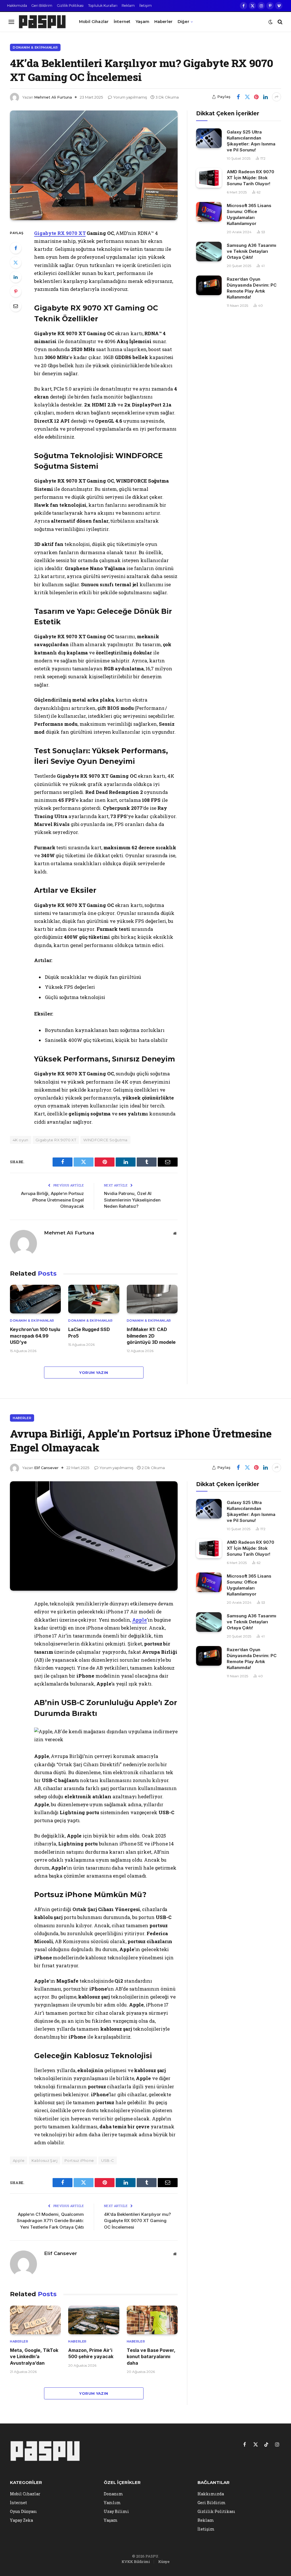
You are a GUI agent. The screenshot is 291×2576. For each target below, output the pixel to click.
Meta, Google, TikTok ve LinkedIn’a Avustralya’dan (34, 2357)
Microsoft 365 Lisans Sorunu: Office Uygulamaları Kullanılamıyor (249, 214)
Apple (140, 1620)
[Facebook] (16, 248)
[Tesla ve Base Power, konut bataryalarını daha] (152, 2320)
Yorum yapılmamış (130, 97)
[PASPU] (42, 22)
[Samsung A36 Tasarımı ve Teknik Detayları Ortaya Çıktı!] (209, 252)
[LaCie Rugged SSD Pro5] (94, 1299)
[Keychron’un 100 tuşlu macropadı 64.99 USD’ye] (35, 1299)
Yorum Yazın (94, 1373)
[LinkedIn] (16, 277)
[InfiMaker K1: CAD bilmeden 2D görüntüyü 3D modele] (152, 1299)
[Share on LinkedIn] (265, 97)
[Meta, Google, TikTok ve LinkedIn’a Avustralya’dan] (35, 2320)
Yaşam (142, 22)
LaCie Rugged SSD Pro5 (89, 1332)
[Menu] (11, 22)
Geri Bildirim (42, 6)
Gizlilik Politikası (70, 6)
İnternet (122, 22)
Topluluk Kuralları (103, 6)
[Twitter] (16, 262)
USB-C (108, 2160)
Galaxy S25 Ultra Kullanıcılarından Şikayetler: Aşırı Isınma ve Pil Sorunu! (251, 141)
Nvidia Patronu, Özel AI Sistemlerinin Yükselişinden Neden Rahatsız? (132, 1200)
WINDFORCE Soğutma (105, 1140)
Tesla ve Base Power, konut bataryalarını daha (151, 2357)
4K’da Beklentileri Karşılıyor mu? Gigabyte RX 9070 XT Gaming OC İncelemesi (137, 2221)
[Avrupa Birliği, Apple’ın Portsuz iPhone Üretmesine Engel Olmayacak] (94, 1536)
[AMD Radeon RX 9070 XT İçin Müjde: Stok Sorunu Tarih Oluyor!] (209, 178)
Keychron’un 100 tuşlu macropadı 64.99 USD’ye (35, 1336)
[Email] (16, 306)
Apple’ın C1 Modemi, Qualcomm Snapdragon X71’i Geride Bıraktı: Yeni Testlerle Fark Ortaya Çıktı (50, 2221)
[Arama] (279, 22)
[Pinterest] (16, 291)
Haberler (163, 22)
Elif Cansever (46, 1468)
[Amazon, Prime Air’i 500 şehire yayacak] (94, 2320)
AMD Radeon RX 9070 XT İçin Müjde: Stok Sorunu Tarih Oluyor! (251, 178)
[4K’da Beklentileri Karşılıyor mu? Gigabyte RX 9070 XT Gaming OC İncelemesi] (94, 165)
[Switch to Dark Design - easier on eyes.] (271, 22)
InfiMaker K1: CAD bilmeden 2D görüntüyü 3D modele (151, 1336)
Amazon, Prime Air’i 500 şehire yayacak (91, 2353)
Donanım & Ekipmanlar (35, 47)
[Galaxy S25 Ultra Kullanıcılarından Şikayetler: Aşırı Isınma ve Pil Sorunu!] (209, 138)
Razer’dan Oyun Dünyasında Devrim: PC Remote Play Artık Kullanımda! (252, 288)
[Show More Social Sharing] (277, 97)
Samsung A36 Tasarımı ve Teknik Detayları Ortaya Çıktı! (251, 251)
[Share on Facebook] (238, 97)
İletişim (145, 6)
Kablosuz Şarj (44, 2160)
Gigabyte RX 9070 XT (60, 233)
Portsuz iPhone (79, 2160)
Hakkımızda (17, 6)
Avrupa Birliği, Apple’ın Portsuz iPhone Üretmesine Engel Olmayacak (52, 1200)
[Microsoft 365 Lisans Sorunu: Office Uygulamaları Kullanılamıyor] (209, 212)
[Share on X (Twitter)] (247, 97)
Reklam (128, 6)
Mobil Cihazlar (94, 22)
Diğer (183, 22)
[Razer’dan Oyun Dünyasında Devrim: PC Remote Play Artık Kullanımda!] (209, 285)
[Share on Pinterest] (256, 97)
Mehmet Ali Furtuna (53, 97)
